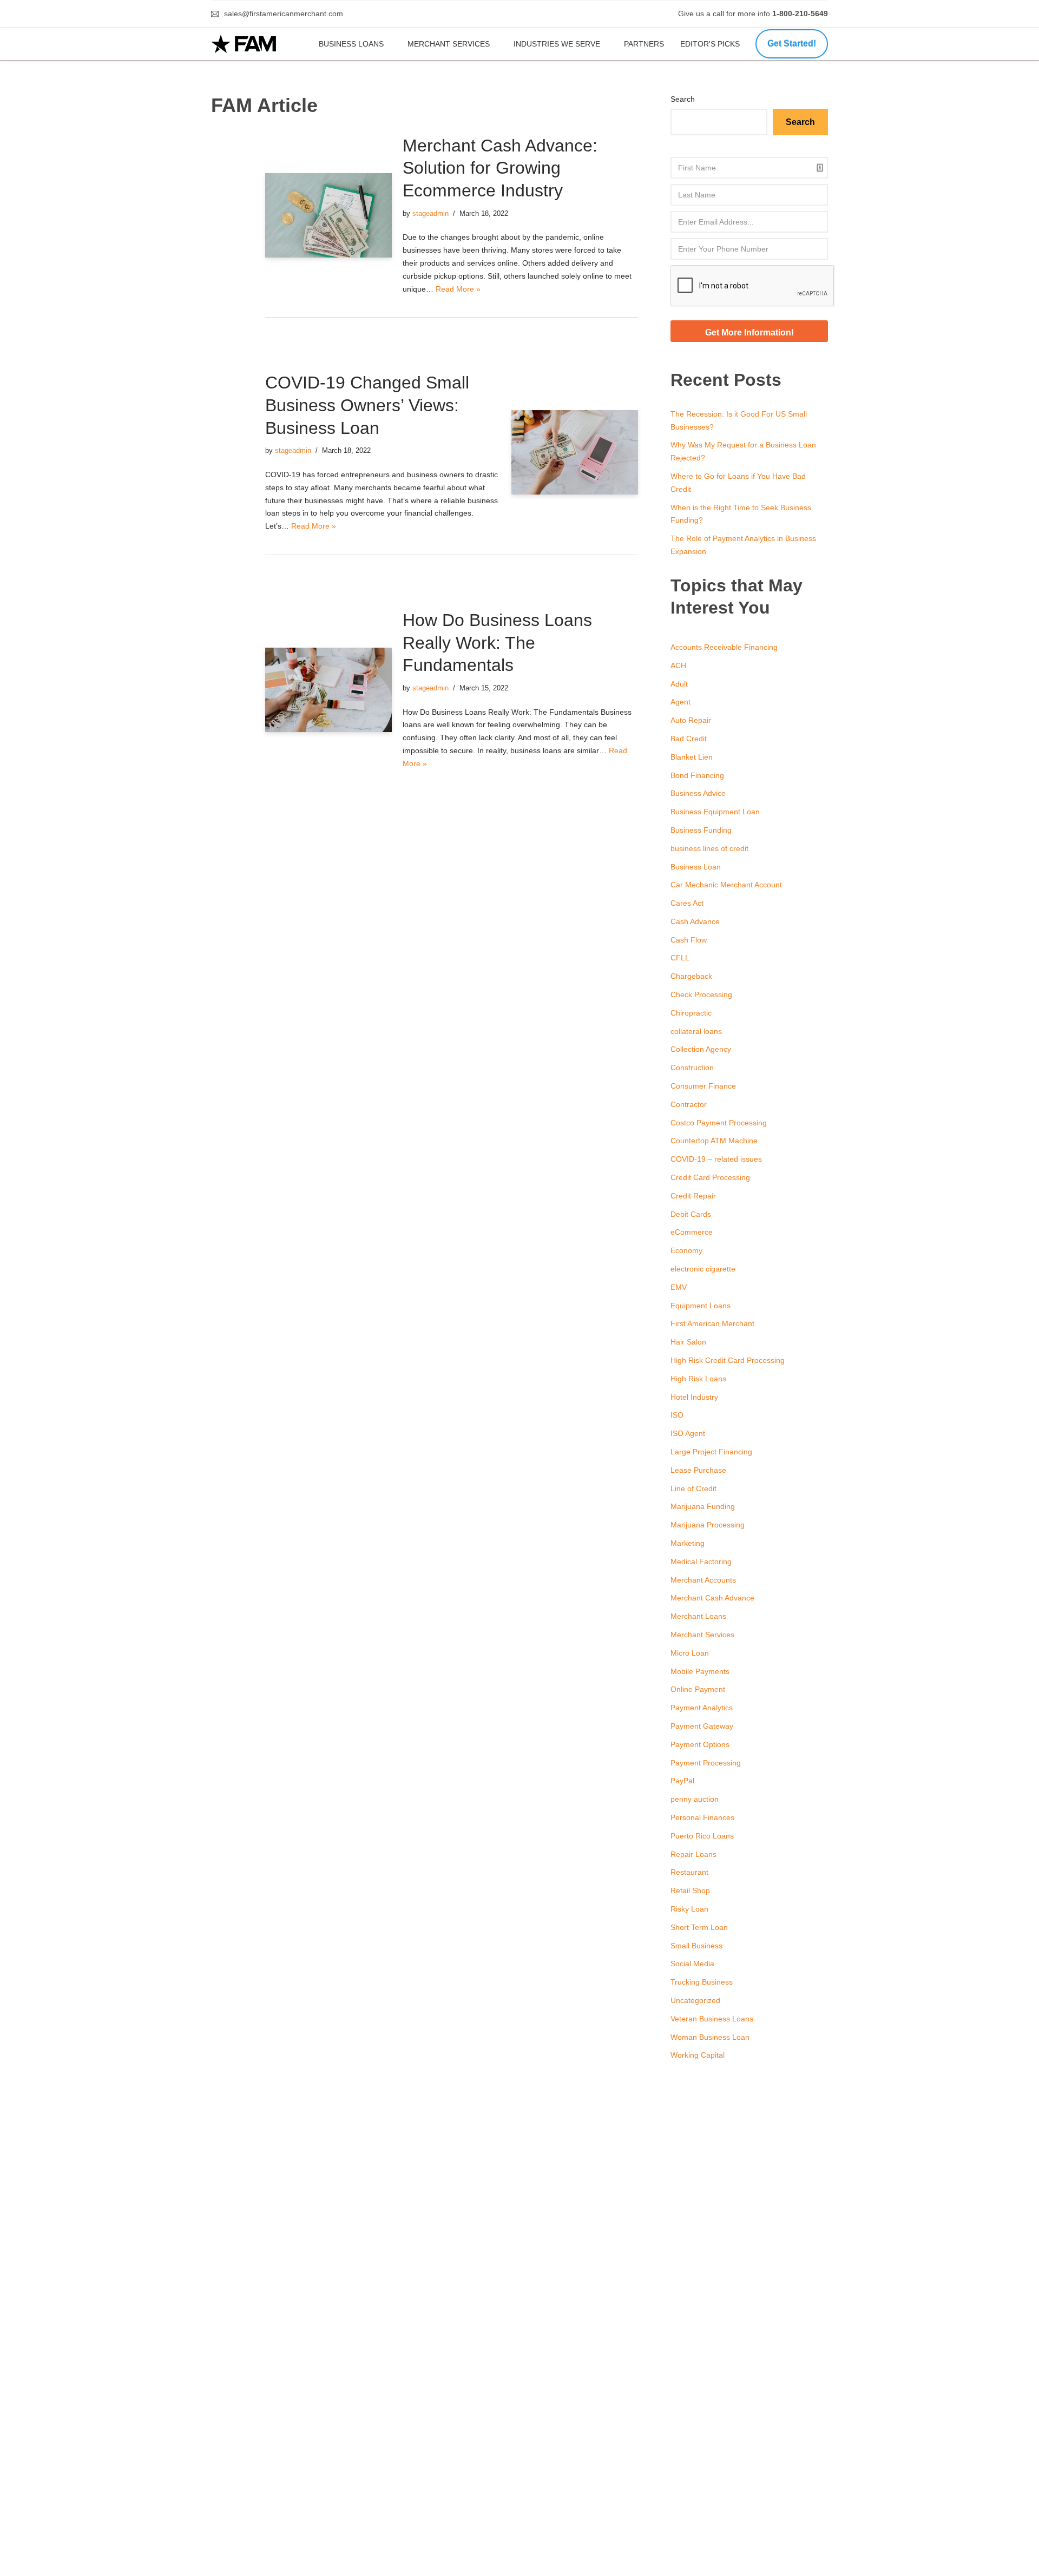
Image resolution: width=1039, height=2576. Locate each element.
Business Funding (701, 830)
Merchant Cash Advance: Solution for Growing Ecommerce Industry (500, 168)
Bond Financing (697, 775)
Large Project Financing (711, 1452)
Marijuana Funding (703, 1506)
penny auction (695, 1799)
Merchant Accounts (703, 1580)
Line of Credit (693, 1488)
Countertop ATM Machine (714, 1141)
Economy (686, 1250)
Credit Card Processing (710, 1177)
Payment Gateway (702, 1726)
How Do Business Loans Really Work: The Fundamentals (497, 643)
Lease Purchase (698, 1470)
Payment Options (700, 1744)
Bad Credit (689, 739)
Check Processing (701, 994)
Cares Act (687, 903)
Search (683, 99)
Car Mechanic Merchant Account (726, 885)
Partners (644, 44)
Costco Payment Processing (719, 1123)
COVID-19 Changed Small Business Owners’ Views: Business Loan (367, 405)
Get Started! (792, 44)
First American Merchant (712, 1323)
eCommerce (692, 1232)
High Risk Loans (698, 1379)
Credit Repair (693, 1196)
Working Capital (698, 2055)
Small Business (696, 1946)
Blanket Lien (692, 757)
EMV (679, 1287)
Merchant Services (449, 44)
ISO (677, 1415)
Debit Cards (691, 1214)
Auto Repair (691, 720)
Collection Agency (701, 1049)
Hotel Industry (694, 1397)
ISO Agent (688, 1433)
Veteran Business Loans (712, 2019)
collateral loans (696, 1031)
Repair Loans (693, 1854)
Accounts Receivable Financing (724, 647)
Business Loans (351, 44)
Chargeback (691, 976)
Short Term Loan (699, 1927)
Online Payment (698, 1689)
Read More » (458, 289)
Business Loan (696, 867)
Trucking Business (702, 1982)
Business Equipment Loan (715, 812)
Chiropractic (691, 1013)
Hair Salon (688, 1342)
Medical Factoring (701, 1562)
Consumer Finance (703, 1086)
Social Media (692, 1964)
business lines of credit (709, 848)
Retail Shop (690, 1890)
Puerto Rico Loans (702, 1836)
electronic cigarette (703, 1269)
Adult (679, 684)
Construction (692, 1068)
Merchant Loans (698, 1616)
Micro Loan (690, 1653)
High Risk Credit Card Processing (728, 1360)
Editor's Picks (711, 44)
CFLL (680, 958)
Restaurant (689, 1872)
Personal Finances (702, 1817)
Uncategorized (695, 2000)
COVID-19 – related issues (716, 1159)
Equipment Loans (701, 1306)
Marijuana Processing (708, 1525)
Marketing (688, 1543)
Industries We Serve (557, 44)
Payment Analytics (702, 1708)
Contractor (689, 1104)
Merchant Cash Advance (712, 1598)
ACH (678, 666)
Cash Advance (695, 921)
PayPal (682, 1781)
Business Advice (698, 793)
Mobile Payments (700, 1671)
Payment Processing (706, 1763)
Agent (680, 702)
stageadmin (430, 214)
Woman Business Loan (710, 2037)
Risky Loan (689, 1909)
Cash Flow (689, 940)
